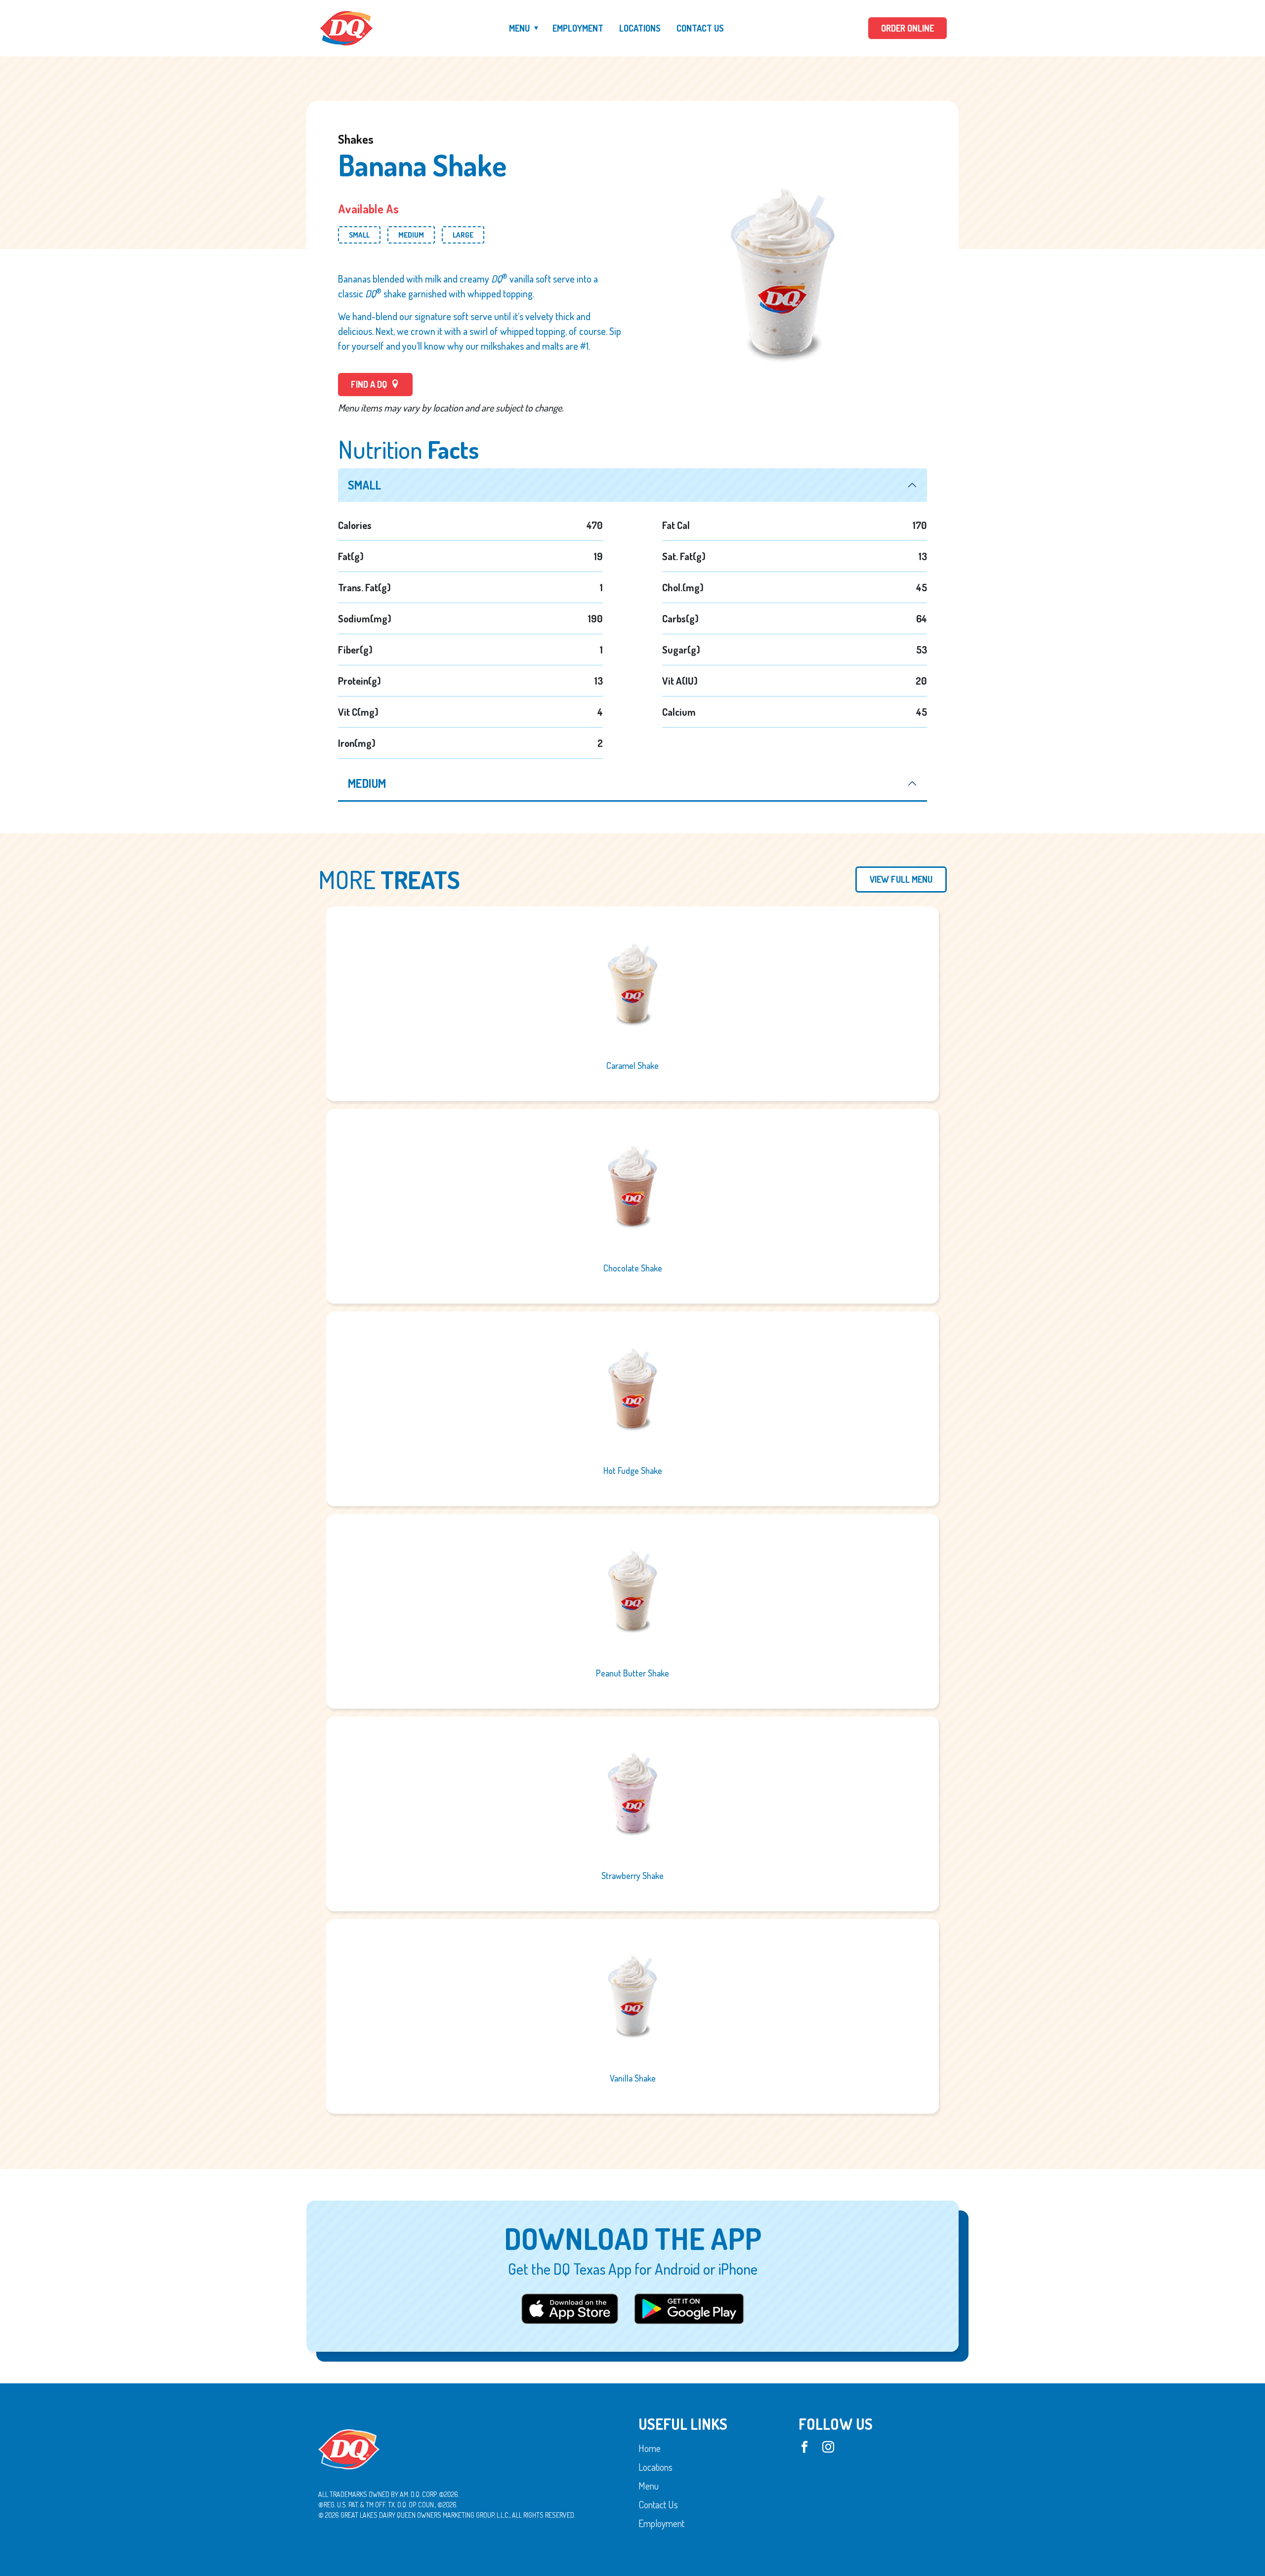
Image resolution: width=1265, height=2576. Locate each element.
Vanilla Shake (633, 2078)
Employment (578, 28)
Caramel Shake (632, 1065)
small (365, 485)
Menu (519, 28)
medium (367, 783)
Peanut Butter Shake (632, 1673)
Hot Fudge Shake (633, 1471)
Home (650, 2448)
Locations (640, 28)
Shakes (356, 139)
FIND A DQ (370, 384)
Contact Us (700, 28)
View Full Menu (901, 879)
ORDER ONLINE (907, 28)
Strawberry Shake (632, 1876)
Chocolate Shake (633, 1268)
